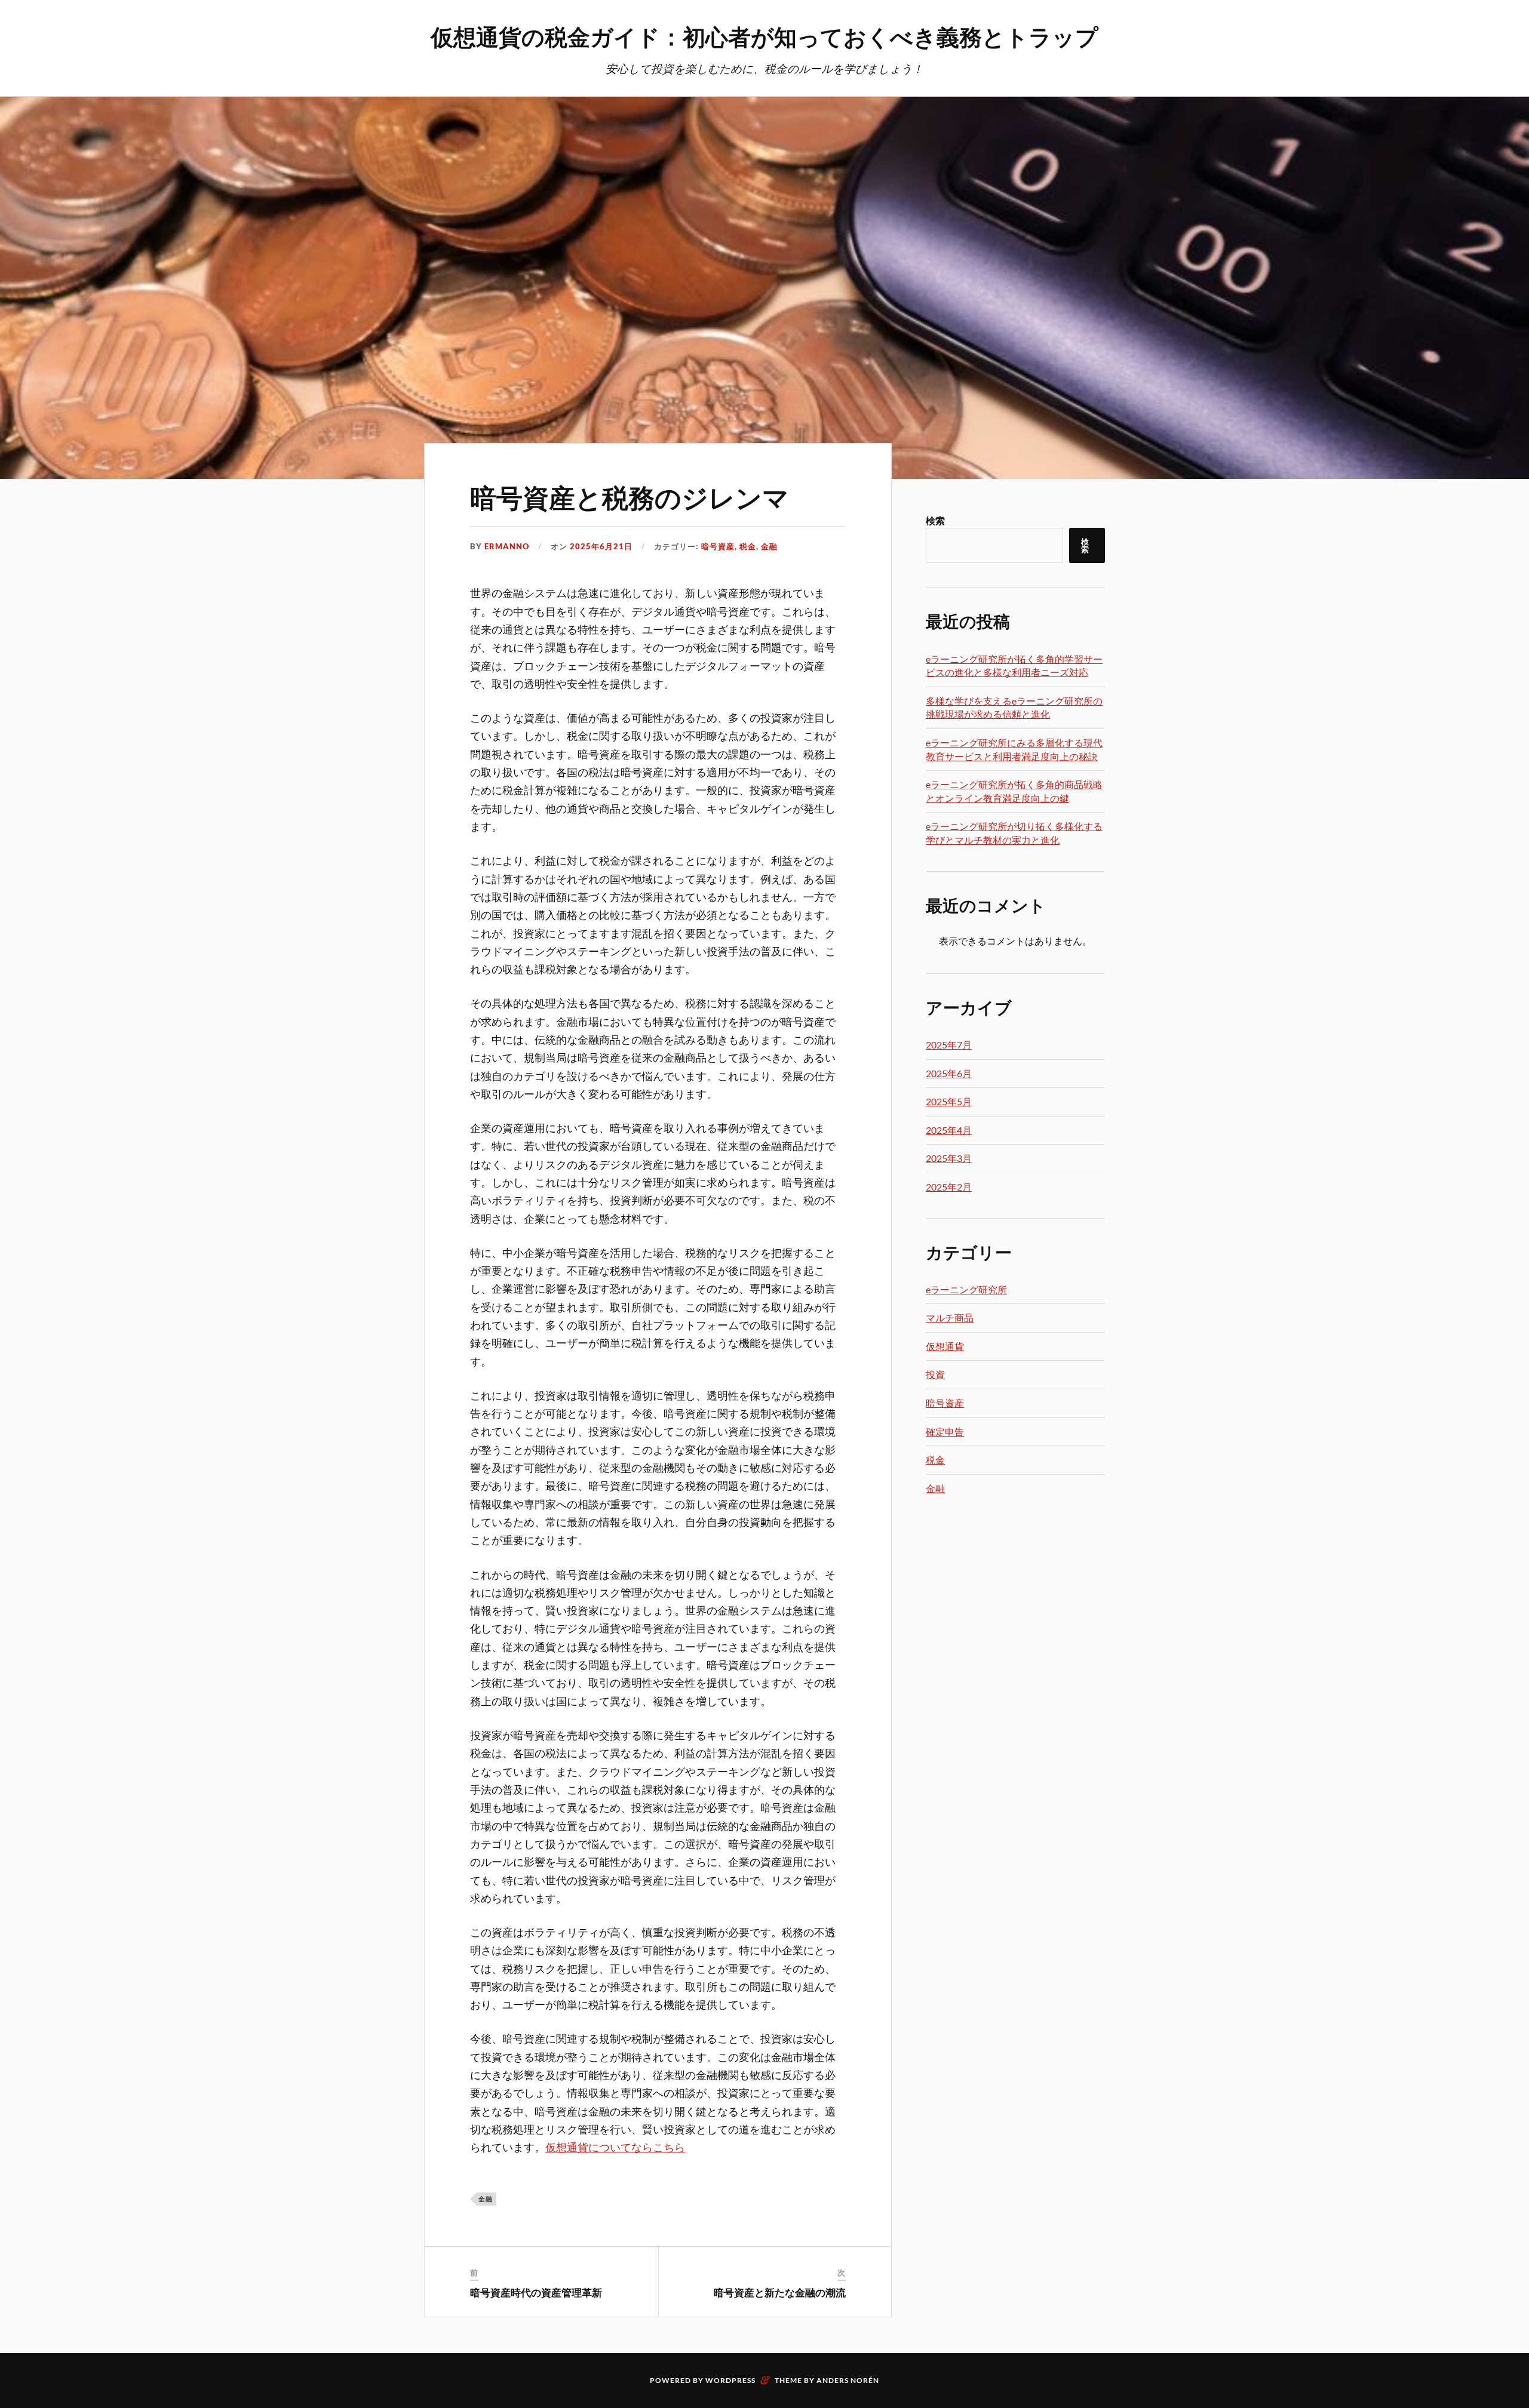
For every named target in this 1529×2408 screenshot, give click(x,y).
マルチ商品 (950, 1317)
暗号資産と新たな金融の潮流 (780, 2292)
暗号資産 (718, 546)
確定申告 (945, 1431)
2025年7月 (949, 1045)
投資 (935, 1374)
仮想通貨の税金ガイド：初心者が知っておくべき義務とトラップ (764, 36)
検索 (935, 520)
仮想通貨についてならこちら (615, 2147)
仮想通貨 (945, 1346)
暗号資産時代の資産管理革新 (536, 2292)
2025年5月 (949, 1101)
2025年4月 (949, 1130)
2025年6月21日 (601, 546)
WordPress (730, 2380)
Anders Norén (848, 2380)
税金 (748, 546)
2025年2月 (949, 1187)
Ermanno (507, 546)
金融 (769, 546)
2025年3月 (949, 1158)
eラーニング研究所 (966, 1289)
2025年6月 (949, 1073)
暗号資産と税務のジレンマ (630, 496)
